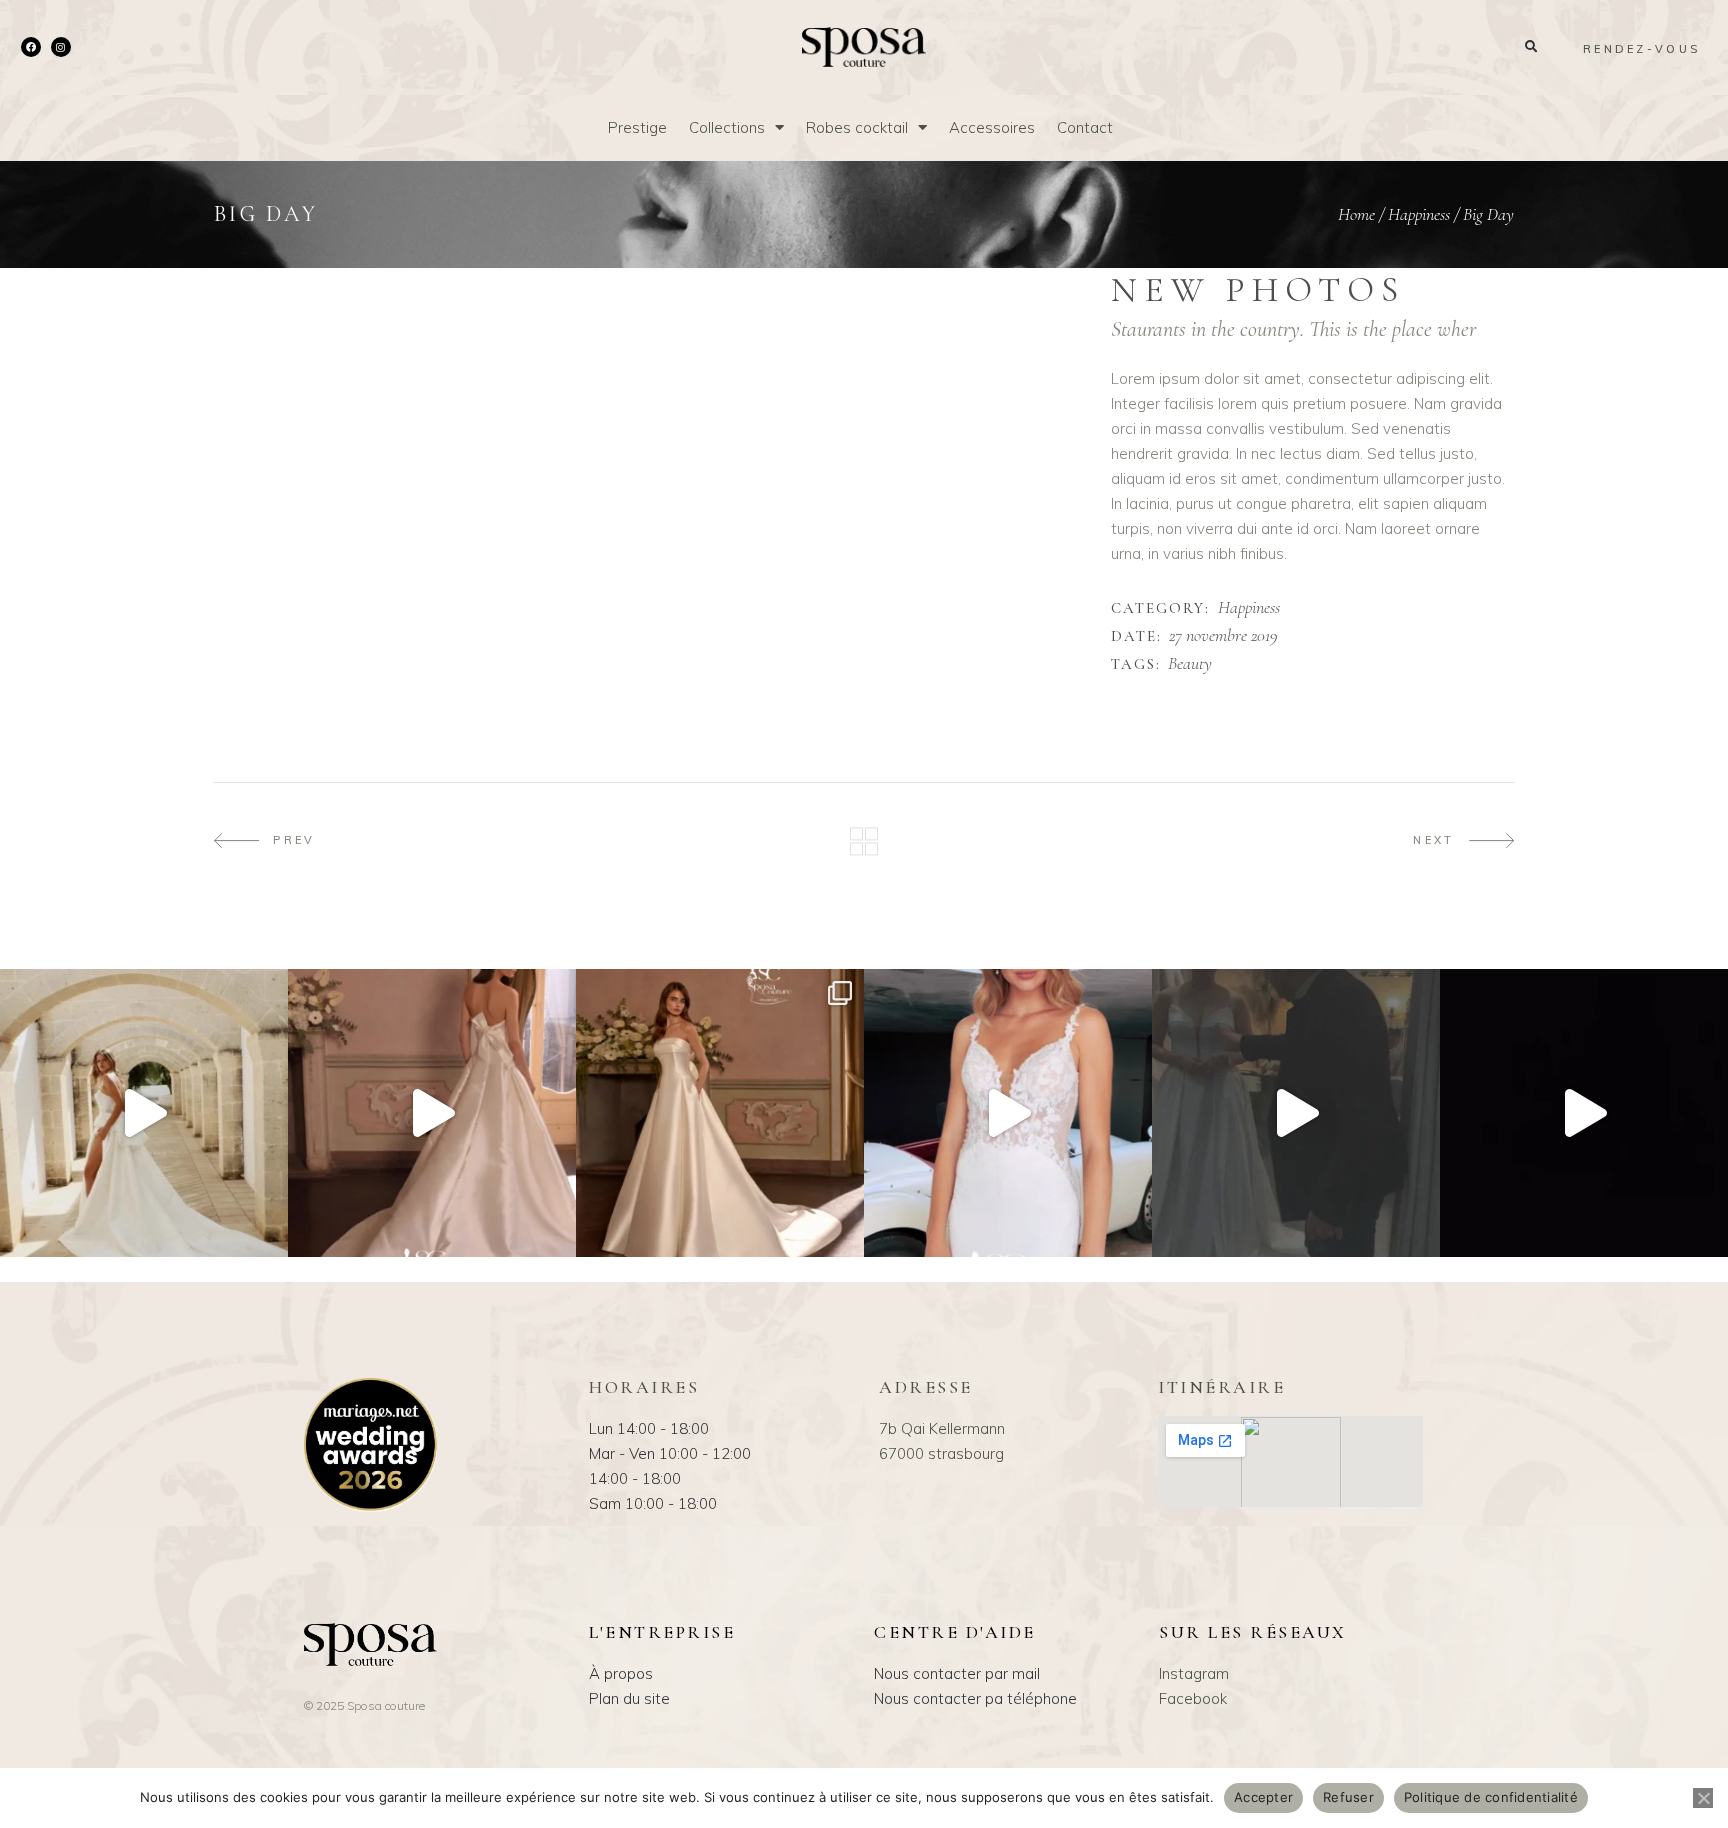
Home (1356, 214)
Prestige (637, 127)
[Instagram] (61, 47)
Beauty (1190, 664)
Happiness (1419, 214)
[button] (1530, 47)
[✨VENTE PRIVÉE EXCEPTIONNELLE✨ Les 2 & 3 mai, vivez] (1296, 1113)
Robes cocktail (857, 127)
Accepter (1263, 1797)
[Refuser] (1703, 1798)
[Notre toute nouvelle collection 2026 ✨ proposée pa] (1008, 1113)
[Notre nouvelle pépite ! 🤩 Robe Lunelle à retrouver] (144, 1113)
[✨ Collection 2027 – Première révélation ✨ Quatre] (1584, 1113)
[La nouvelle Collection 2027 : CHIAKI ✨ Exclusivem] (720, 1113)
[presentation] (266, 281)
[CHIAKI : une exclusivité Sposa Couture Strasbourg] (432, 1113)
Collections (727, 127)
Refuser (1348, 1797)
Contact (1085, 127)
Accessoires (992, 127)
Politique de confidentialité (1491, 1797)
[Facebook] (31, 47)
